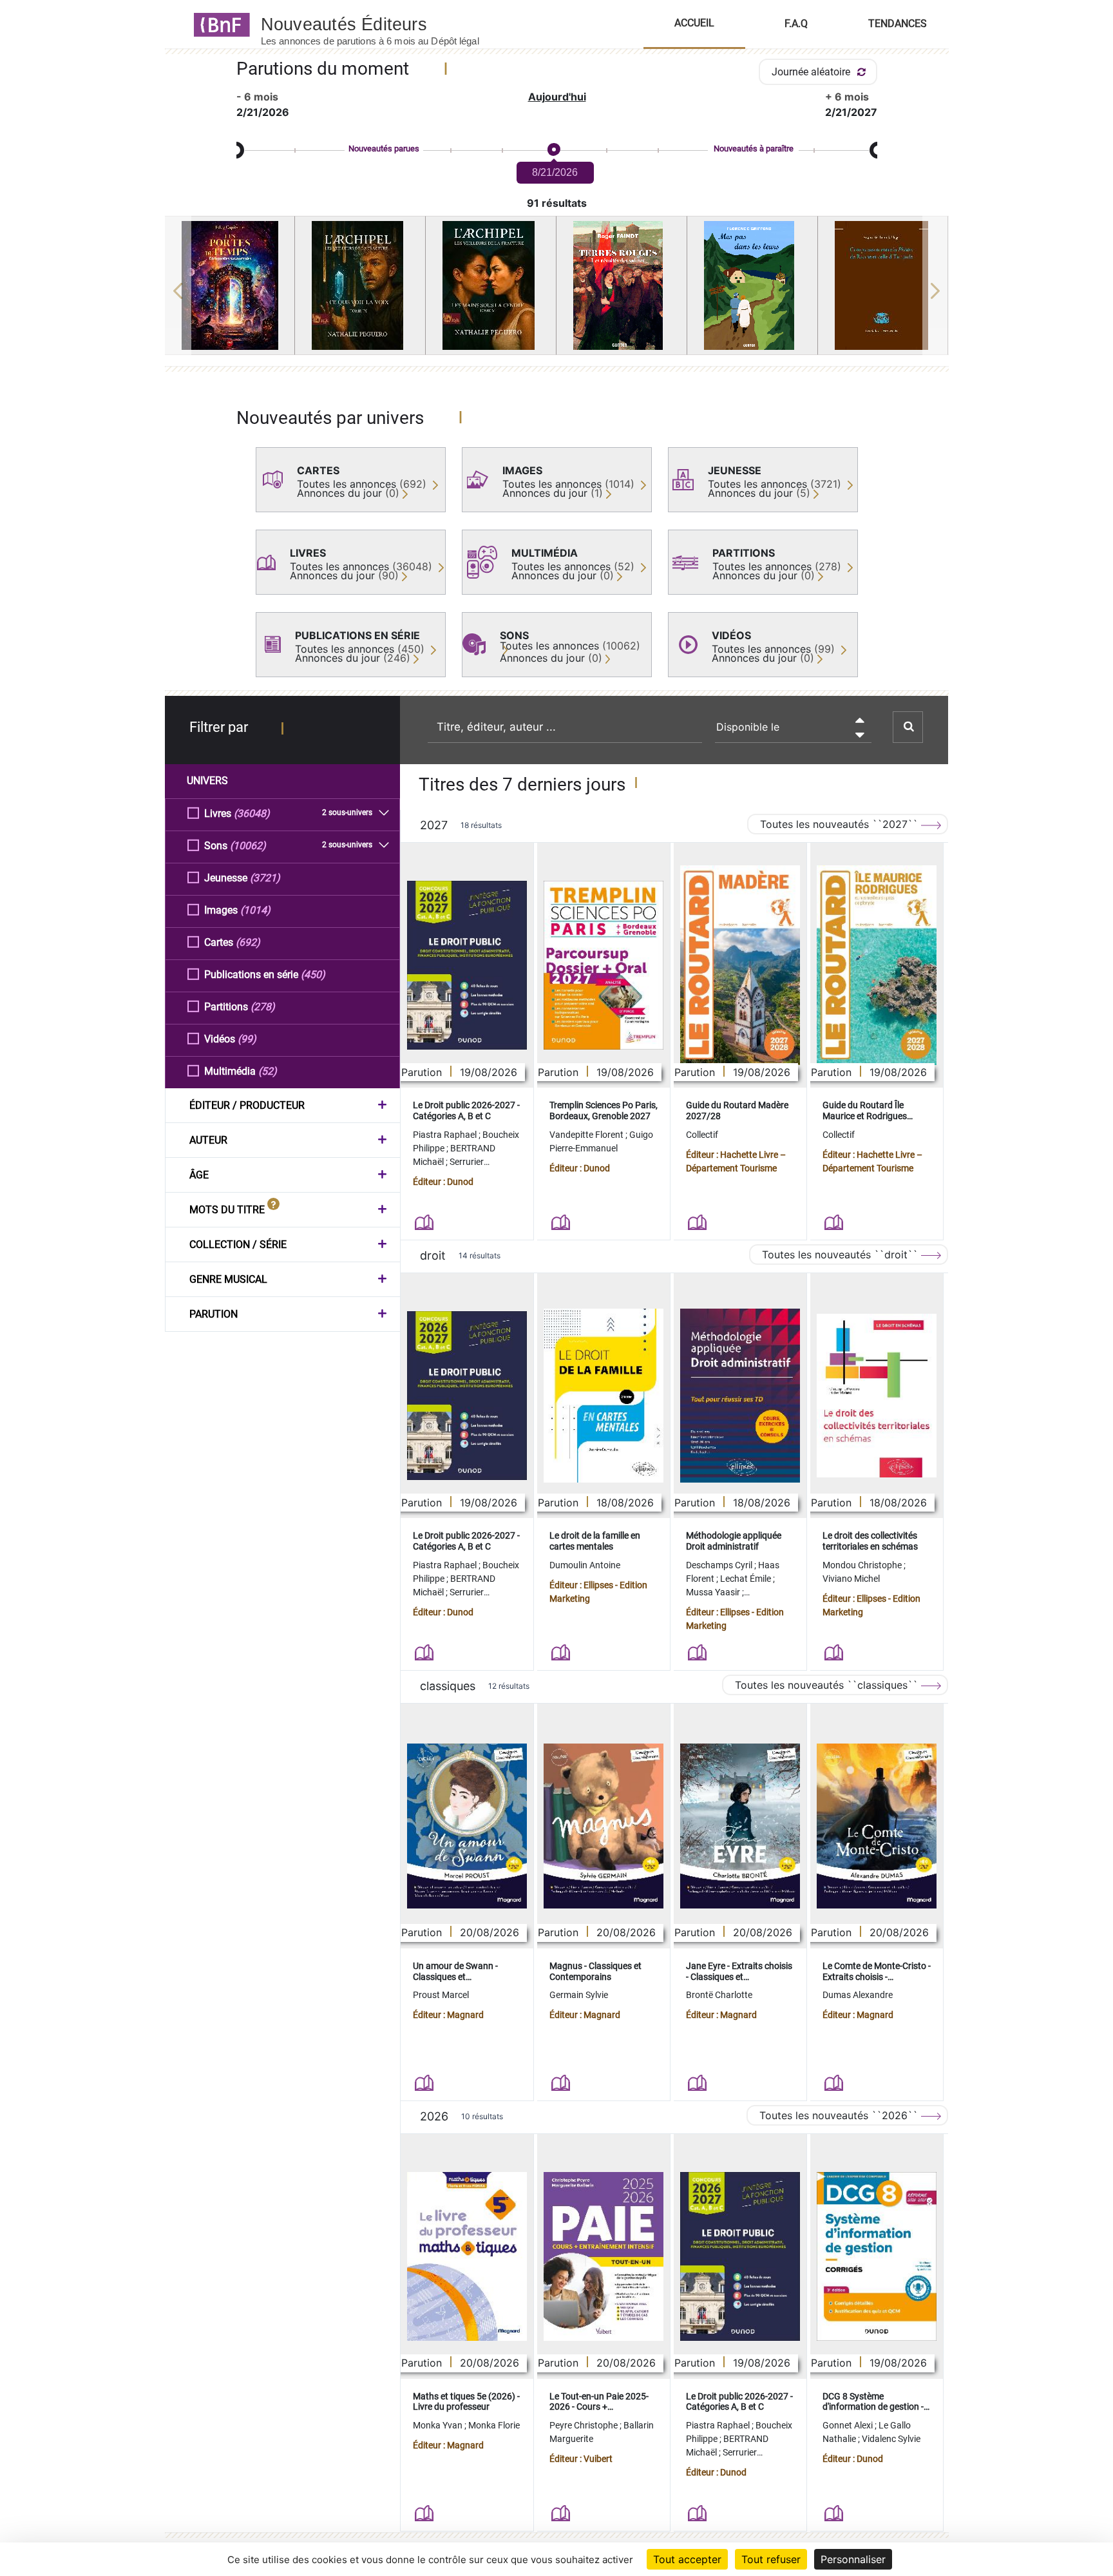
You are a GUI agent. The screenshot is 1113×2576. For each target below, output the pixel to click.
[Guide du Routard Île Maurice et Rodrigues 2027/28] (877, 966)
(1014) (255, 910)
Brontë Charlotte (719, 1995)
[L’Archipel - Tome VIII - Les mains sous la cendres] (491, 285)
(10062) (248, 846)
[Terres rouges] (622, 285)
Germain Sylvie (579, 1995)
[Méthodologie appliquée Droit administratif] (740, 1396)
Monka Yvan (439, 2425)
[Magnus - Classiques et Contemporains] (604, 1826)
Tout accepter (687, 2559)
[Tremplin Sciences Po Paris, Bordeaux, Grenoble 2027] (604, 965)
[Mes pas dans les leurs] (752, 285)
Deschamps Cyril (720, 1565)
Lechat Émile (747, 1579)
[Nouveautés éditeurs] (381, 24)
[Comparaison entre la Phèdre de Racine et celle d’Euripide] (883, 285)
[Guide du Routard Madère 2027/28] (740, 966)
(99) (247, 1039)
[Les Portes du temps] (230, 285)
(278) (263, 1007)
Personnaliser (853, 2559)
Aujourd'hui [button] (557, 97)
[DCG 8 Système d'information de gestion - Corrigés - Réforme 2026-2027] (877, 2256)
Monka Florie (494, 2425)
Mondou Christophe (863, 1565)
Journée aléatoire (812, 72)
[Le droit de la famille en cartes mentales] (604, 1396)
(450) (313, 975)
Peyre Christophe (585, 2425)
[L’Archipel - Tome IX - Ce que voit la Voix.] (360, 285)
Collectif (702, 1135)
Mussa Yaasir (714, 1592)
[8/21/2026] (553, 150)
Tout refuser (771, 2559)
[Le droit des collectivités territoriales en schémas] (877, 1396)
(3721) (265, 878)
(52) (268, 1071)
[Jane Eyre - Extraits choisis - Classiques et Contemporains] (740, 1826)
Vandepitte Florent (587, 1135)
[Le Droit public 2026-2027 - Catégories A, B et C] (467, 965)
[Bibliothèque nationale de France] (218, 24)
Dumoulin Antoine (585, 1565)
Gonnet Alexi (849, 2425)
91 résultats (557, 203)
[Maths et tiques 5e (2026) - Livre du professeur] (467, 2256)
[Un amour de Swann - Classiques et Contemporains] (467, 1826)
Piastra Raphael (446, 1135)
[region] (557, 291)
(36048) (252, 813)
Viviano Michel (851, 1579)
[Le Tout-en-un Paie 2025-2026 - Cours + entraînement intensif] (604, 2256)
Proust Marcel (441, 1995)
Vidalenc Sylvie (891, 2439)
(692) (248, 942)
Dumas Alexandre (858, 1995)
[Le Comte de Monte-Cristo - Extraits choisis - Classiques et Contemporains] (877, 1826)
